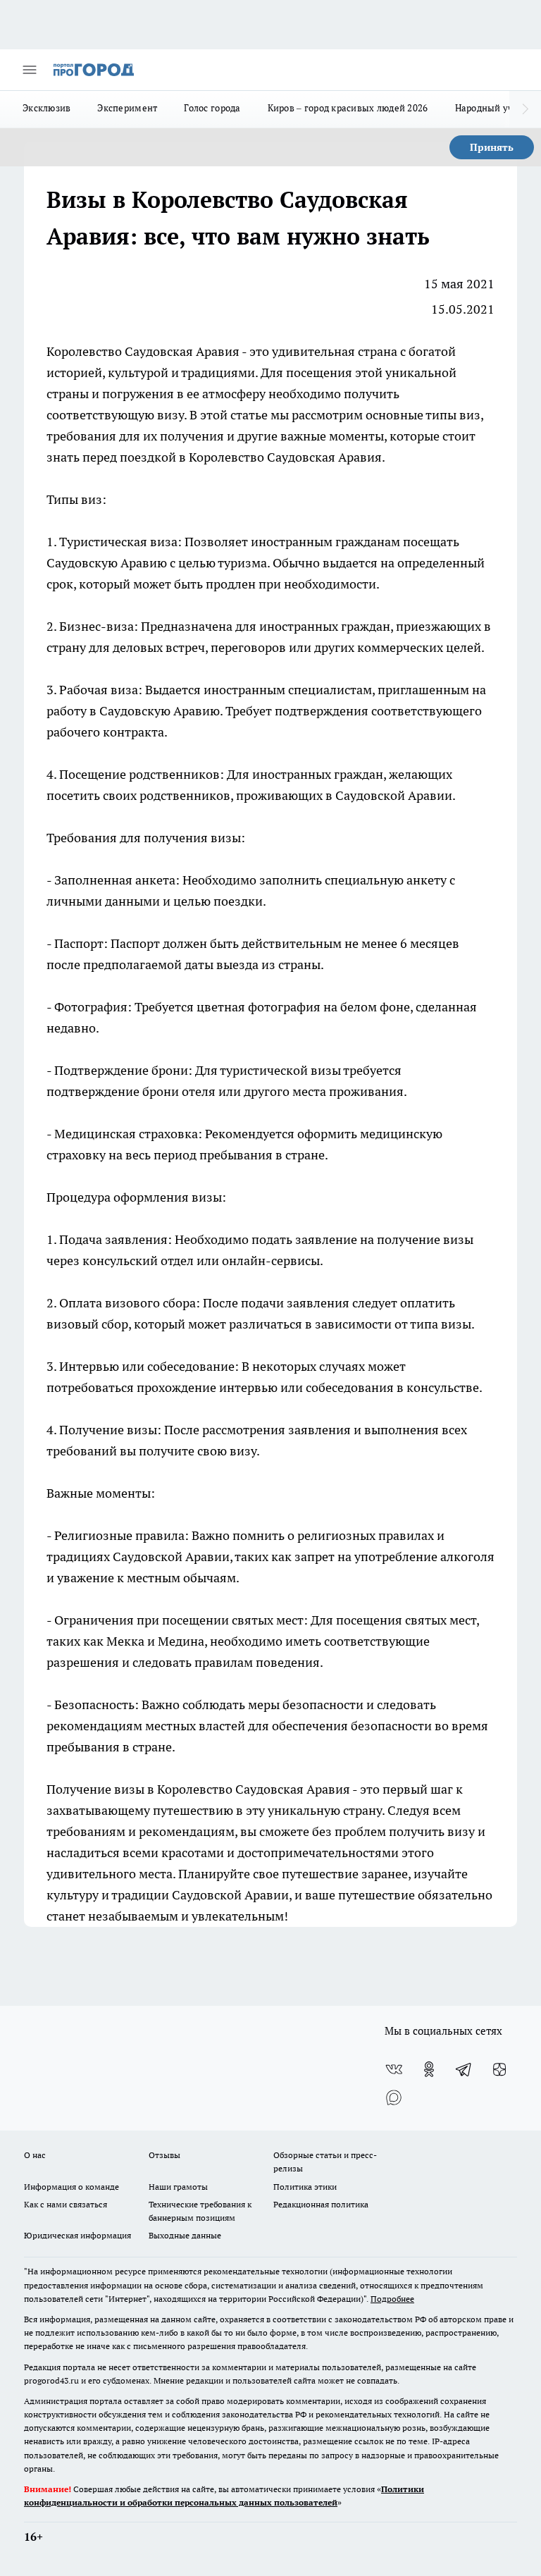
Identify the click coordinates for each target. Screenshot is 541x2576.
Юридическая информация (77, 2235)
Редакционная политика (321, 2204)
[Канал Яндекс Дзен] (499, 2069)
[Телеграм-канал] (464, 2069)
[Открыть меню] (30, 70)
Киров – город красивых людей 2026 (348, 108)
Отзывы (164, 2155)
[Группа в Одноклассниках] (429, 2069)
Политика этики (305, 2187)
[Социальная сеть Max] (394, 2097)
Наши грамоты (178, 2187)
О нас (35, 2155)
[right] (525, 109)
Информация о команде (71, 2187)
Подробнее (392, 2299)
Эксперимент (127, 108)
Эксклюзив (46, 108)
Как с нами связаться (66, 2204)
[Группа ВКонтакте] (394, 2069)
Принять (492, 147)
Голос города (212, 108)
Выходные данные (185, 2235)
